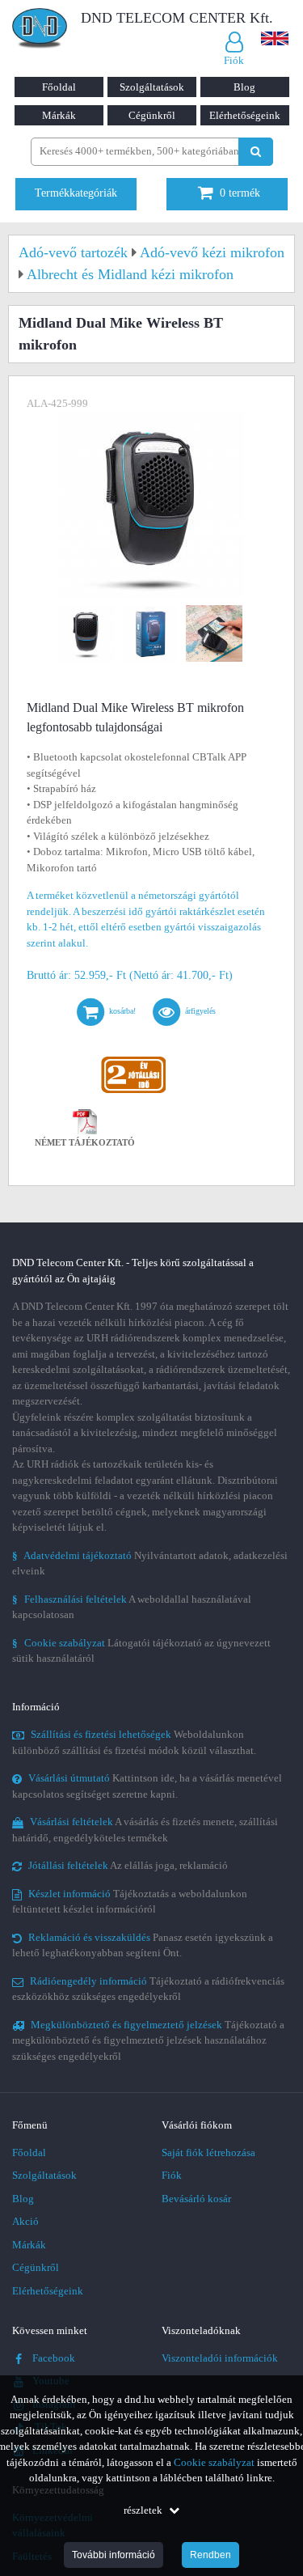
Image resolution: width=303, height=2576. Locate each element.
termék (240, 193)
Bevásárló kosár (196, 2199)
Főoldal (59, 87)
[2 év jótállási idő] (133, 1060)
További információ (114, 2555)
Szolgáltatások (152, 87)
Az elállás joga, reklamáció (128, 1865)
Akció (25, 2221)
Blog (244, 87)
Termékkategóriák (76, 193)
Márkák (59, 115)
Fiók (172, 2175)
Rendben (210, 2555)
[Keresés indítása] (256, 152)
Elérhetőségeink (245, 115)
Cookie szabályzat (214, 2462)
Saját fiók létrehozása (208, 2152)
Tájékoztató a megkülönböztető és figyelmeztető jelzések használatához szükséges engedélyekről (148, 2040)
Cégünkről (152, 115)
